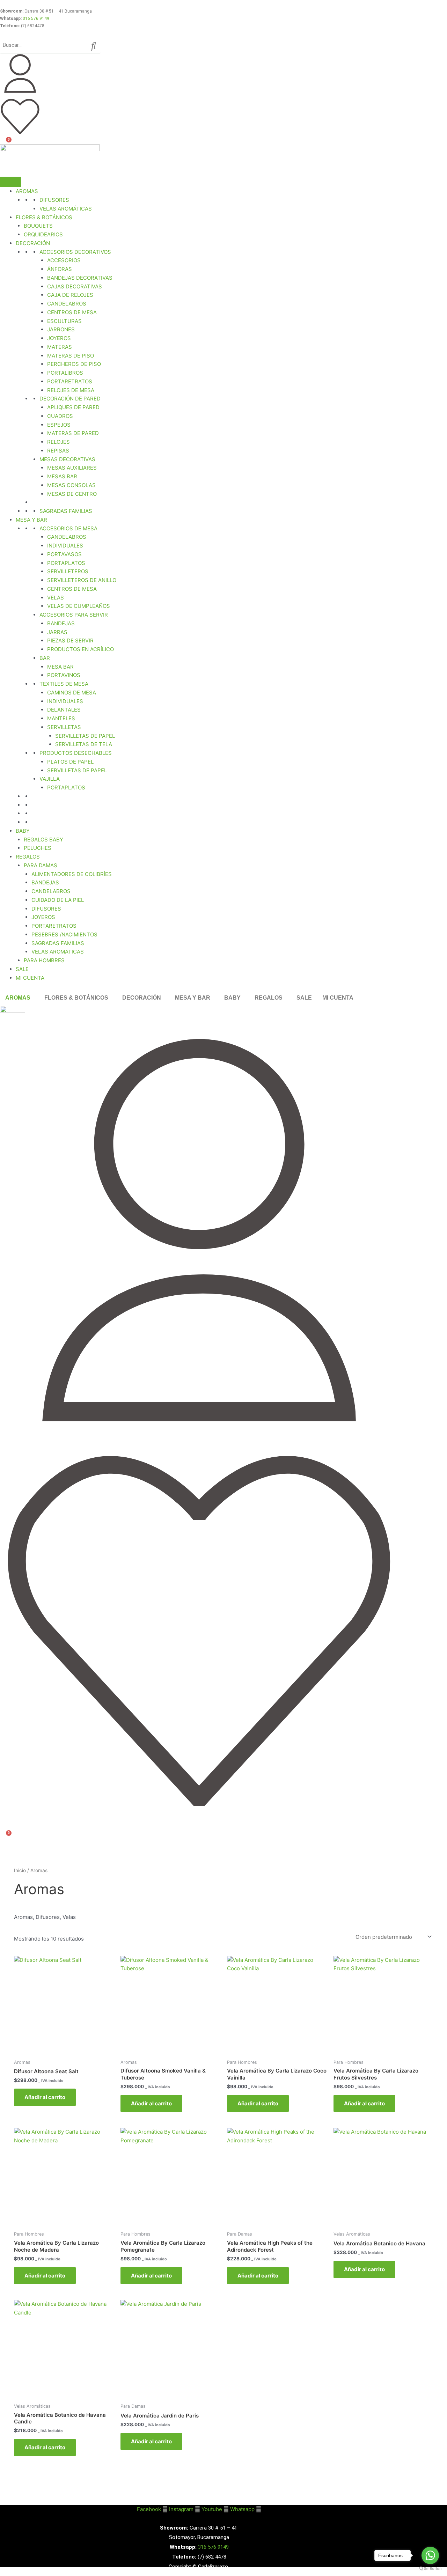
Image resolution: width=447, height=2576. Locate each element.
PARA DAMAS (41, 865)
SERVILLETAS (64, 727)
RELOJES (58, 442)
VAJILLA (50, 779)
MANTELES (61, 718)
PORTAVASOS (64, 554)
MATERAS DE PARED (73, 433)
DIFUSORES (54, 200)
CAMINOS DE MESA (72, 693)
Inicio (20, 1870)
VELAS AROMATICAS (58, 952)
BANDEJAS (61, 623)
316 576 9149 (36, 19)
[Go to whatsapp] (430, 2555)
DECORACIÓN (33, 243)
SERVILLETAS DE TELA (84, 744)
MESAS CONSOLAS (71, 485)
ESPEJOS (59, 425)
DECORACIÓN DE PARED (70, 399)
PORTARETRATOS (70, 381)
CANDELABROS (67, 304)
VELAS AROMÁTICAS (66, 209)
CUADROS (60, 416)
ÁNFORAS (60, 269)
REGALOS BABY (43, 840)
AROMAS (27, 191)
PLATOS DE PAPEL (70, 762)
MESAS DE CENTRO (72, 494)
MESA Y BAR (31, 520)
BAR (45, 658)
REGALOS (28, 857)
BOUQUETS (38, 226)
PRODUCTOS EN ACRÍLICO (80, 649)
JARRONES (61, 329)
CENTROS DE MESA (72, 312)
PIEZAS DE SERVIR (70, 641)
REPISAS (58, 451)
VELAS (56, 598)
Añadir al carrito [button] (45, 2097)
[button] (20, 998)
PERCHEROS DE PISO (74, 364)
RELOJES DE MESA (71, 390)
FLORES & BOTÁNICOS (76, 998)
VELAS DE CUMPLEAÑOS (79, 606)
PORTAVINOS (64, 675)
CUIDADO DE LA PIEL (58, 900)
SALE (22, 969)
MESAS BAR (62, 476)
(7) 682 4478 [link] (212, 2557)
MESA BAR (60, 667)
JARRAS (57, 632)
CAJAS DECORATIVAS (75, 286)
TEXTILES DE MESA (64, 684)
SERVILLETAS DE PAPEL (85, 736)
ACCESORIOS (64, 260)
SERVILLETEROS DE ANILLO (82, 580)
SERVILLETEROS (68, 571)
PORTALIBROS (65, 373)
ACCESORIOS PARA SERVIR (74, 615)
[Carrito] (5, 145)
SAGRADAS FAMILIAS (66, 511)
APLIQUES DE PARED (73, 407)
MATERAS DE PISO (71, 356)
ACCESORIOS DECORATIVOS (75, 252)
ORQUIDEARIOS (43, 234)
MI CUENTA (30, 978)
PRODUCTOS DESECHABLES (76, 753)
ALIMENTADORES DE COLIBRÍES (72, 874)
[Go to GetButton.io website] (430, 2569)
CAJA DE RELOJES (70, 295)
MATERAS (60, 347)
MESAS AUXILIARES (72, 468)
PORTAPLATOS (66, 563)
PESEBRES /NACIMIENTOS (64, 934)
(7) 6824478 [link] (33, 26)
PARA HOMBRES (44, 960)
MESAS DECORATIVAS (67, 459)
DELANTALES (64, 710)
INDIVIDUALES (65, 546)
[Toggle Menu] (10, 182)
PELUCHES (38, 848)
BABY (23, 831)
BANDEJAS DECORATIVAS (80, 278)
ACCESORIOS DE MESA (68, 528)
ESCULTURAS (64, 321)
